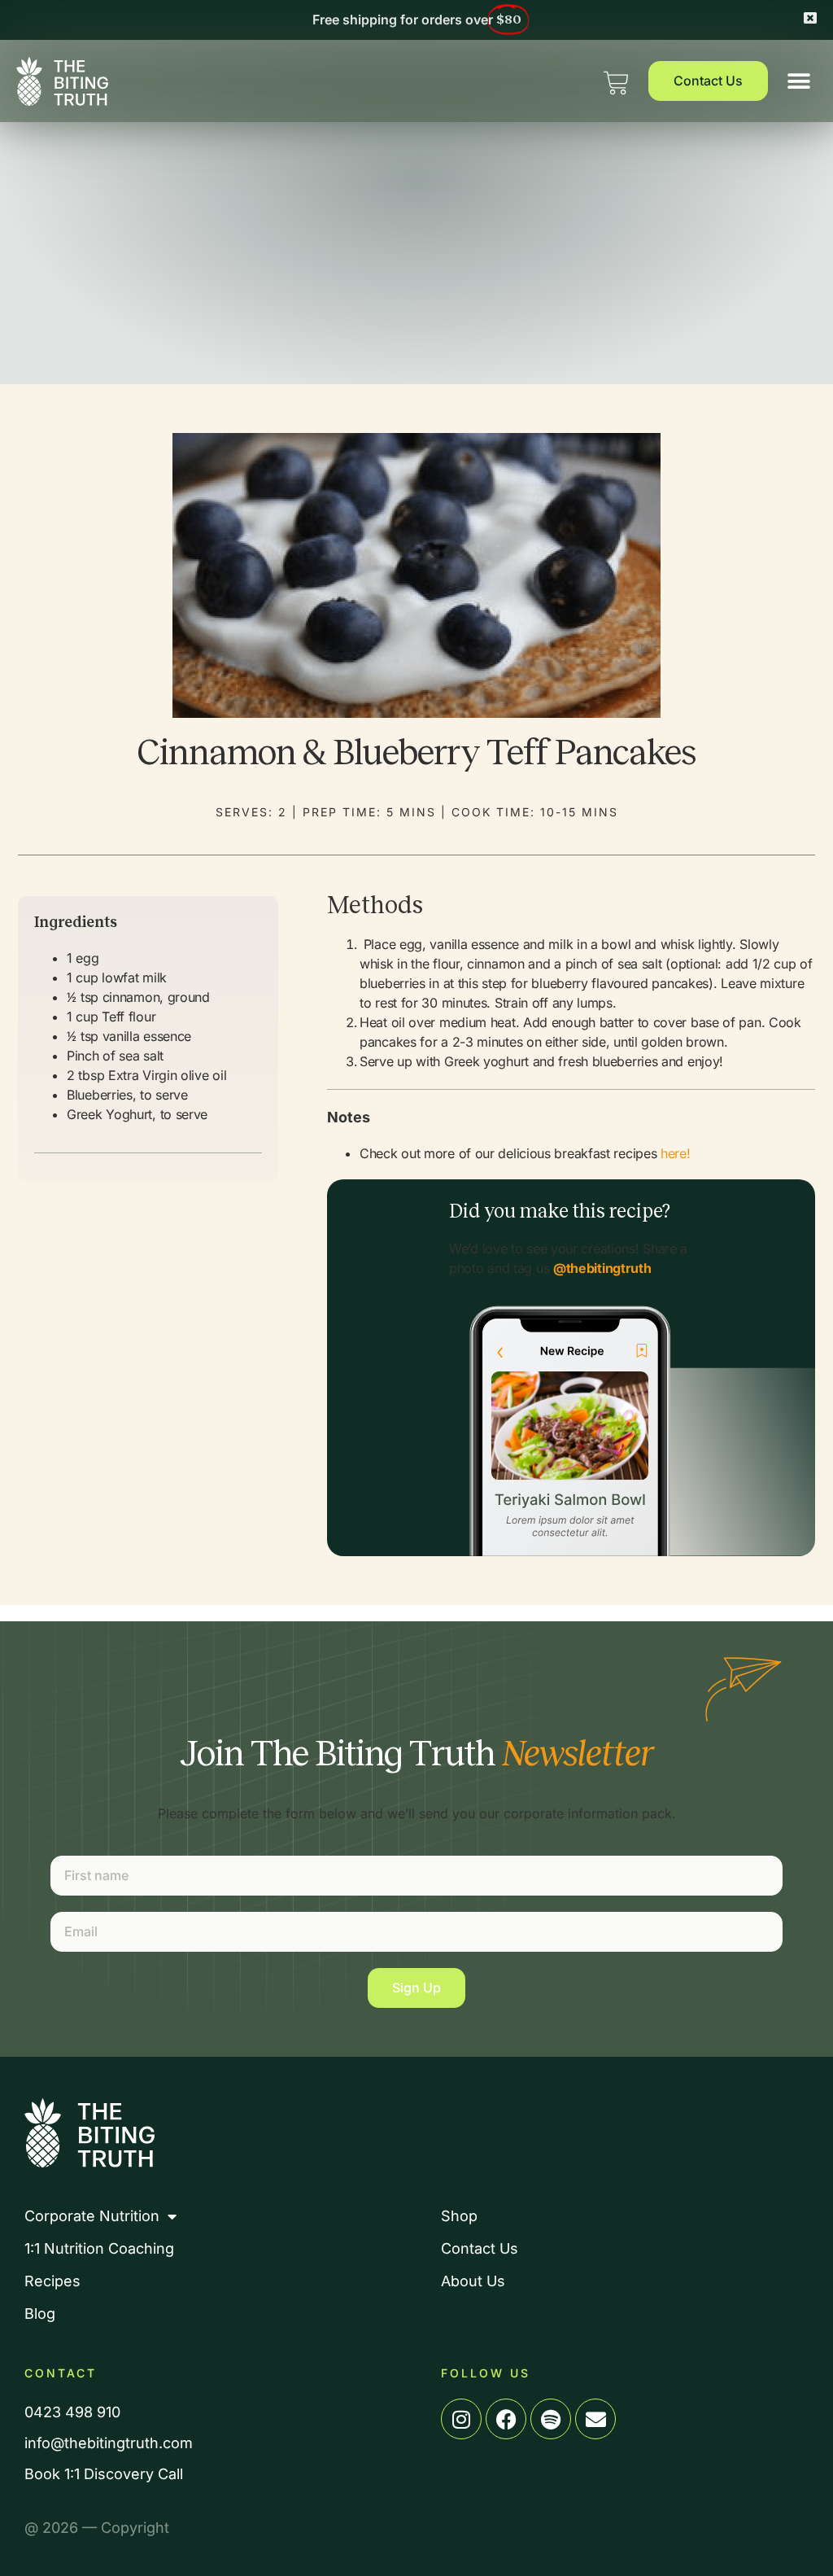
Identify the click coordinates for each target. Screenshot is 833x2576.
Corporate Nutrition (92, 2216)
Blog (40, 2314)
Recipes (52, 2281)
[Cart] (616, 79)
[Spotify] (551, 2419)
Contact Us (480, 2249)
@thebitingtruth (602, 1268)
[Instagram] (461, 2419)
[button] (798, 81)
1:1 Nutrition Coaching (99, 2249)
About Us (473, 2281)
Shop (459, 2216)
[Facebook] (506, 2419)
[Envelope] (595, 2419)
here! (676, 1153)
